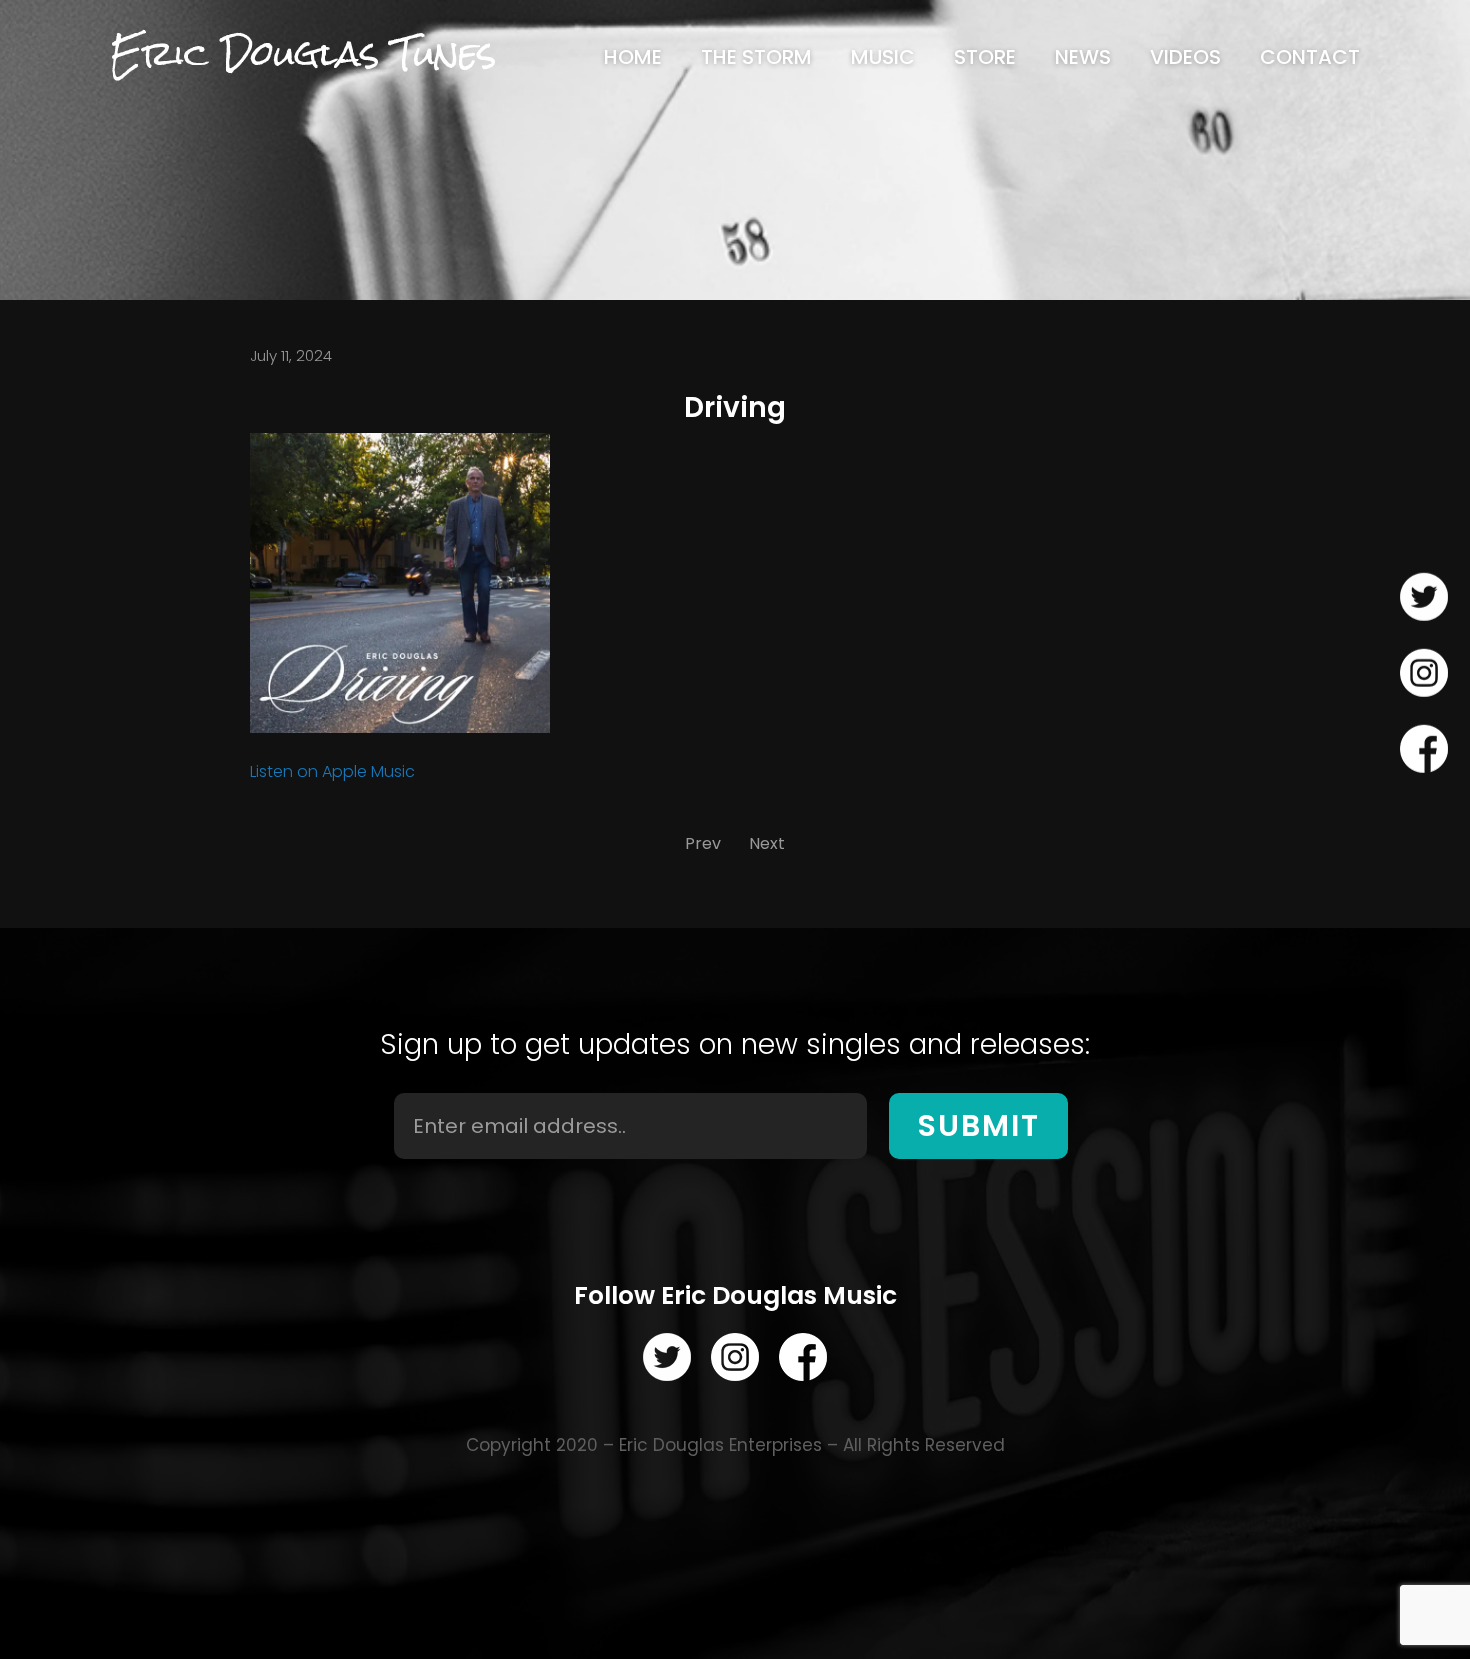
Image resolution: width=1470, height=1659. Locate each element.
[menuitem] (633, 57)
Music (883, 57)
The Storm (756, 57)
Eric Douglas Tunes (303, 53)
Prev (703, 843)
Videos (1185, 57)
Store (985, 57)
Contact (1310, 57)
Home (633, 57)
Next (767, 843)
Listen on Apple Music (332, 771)
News (1083, 57)
